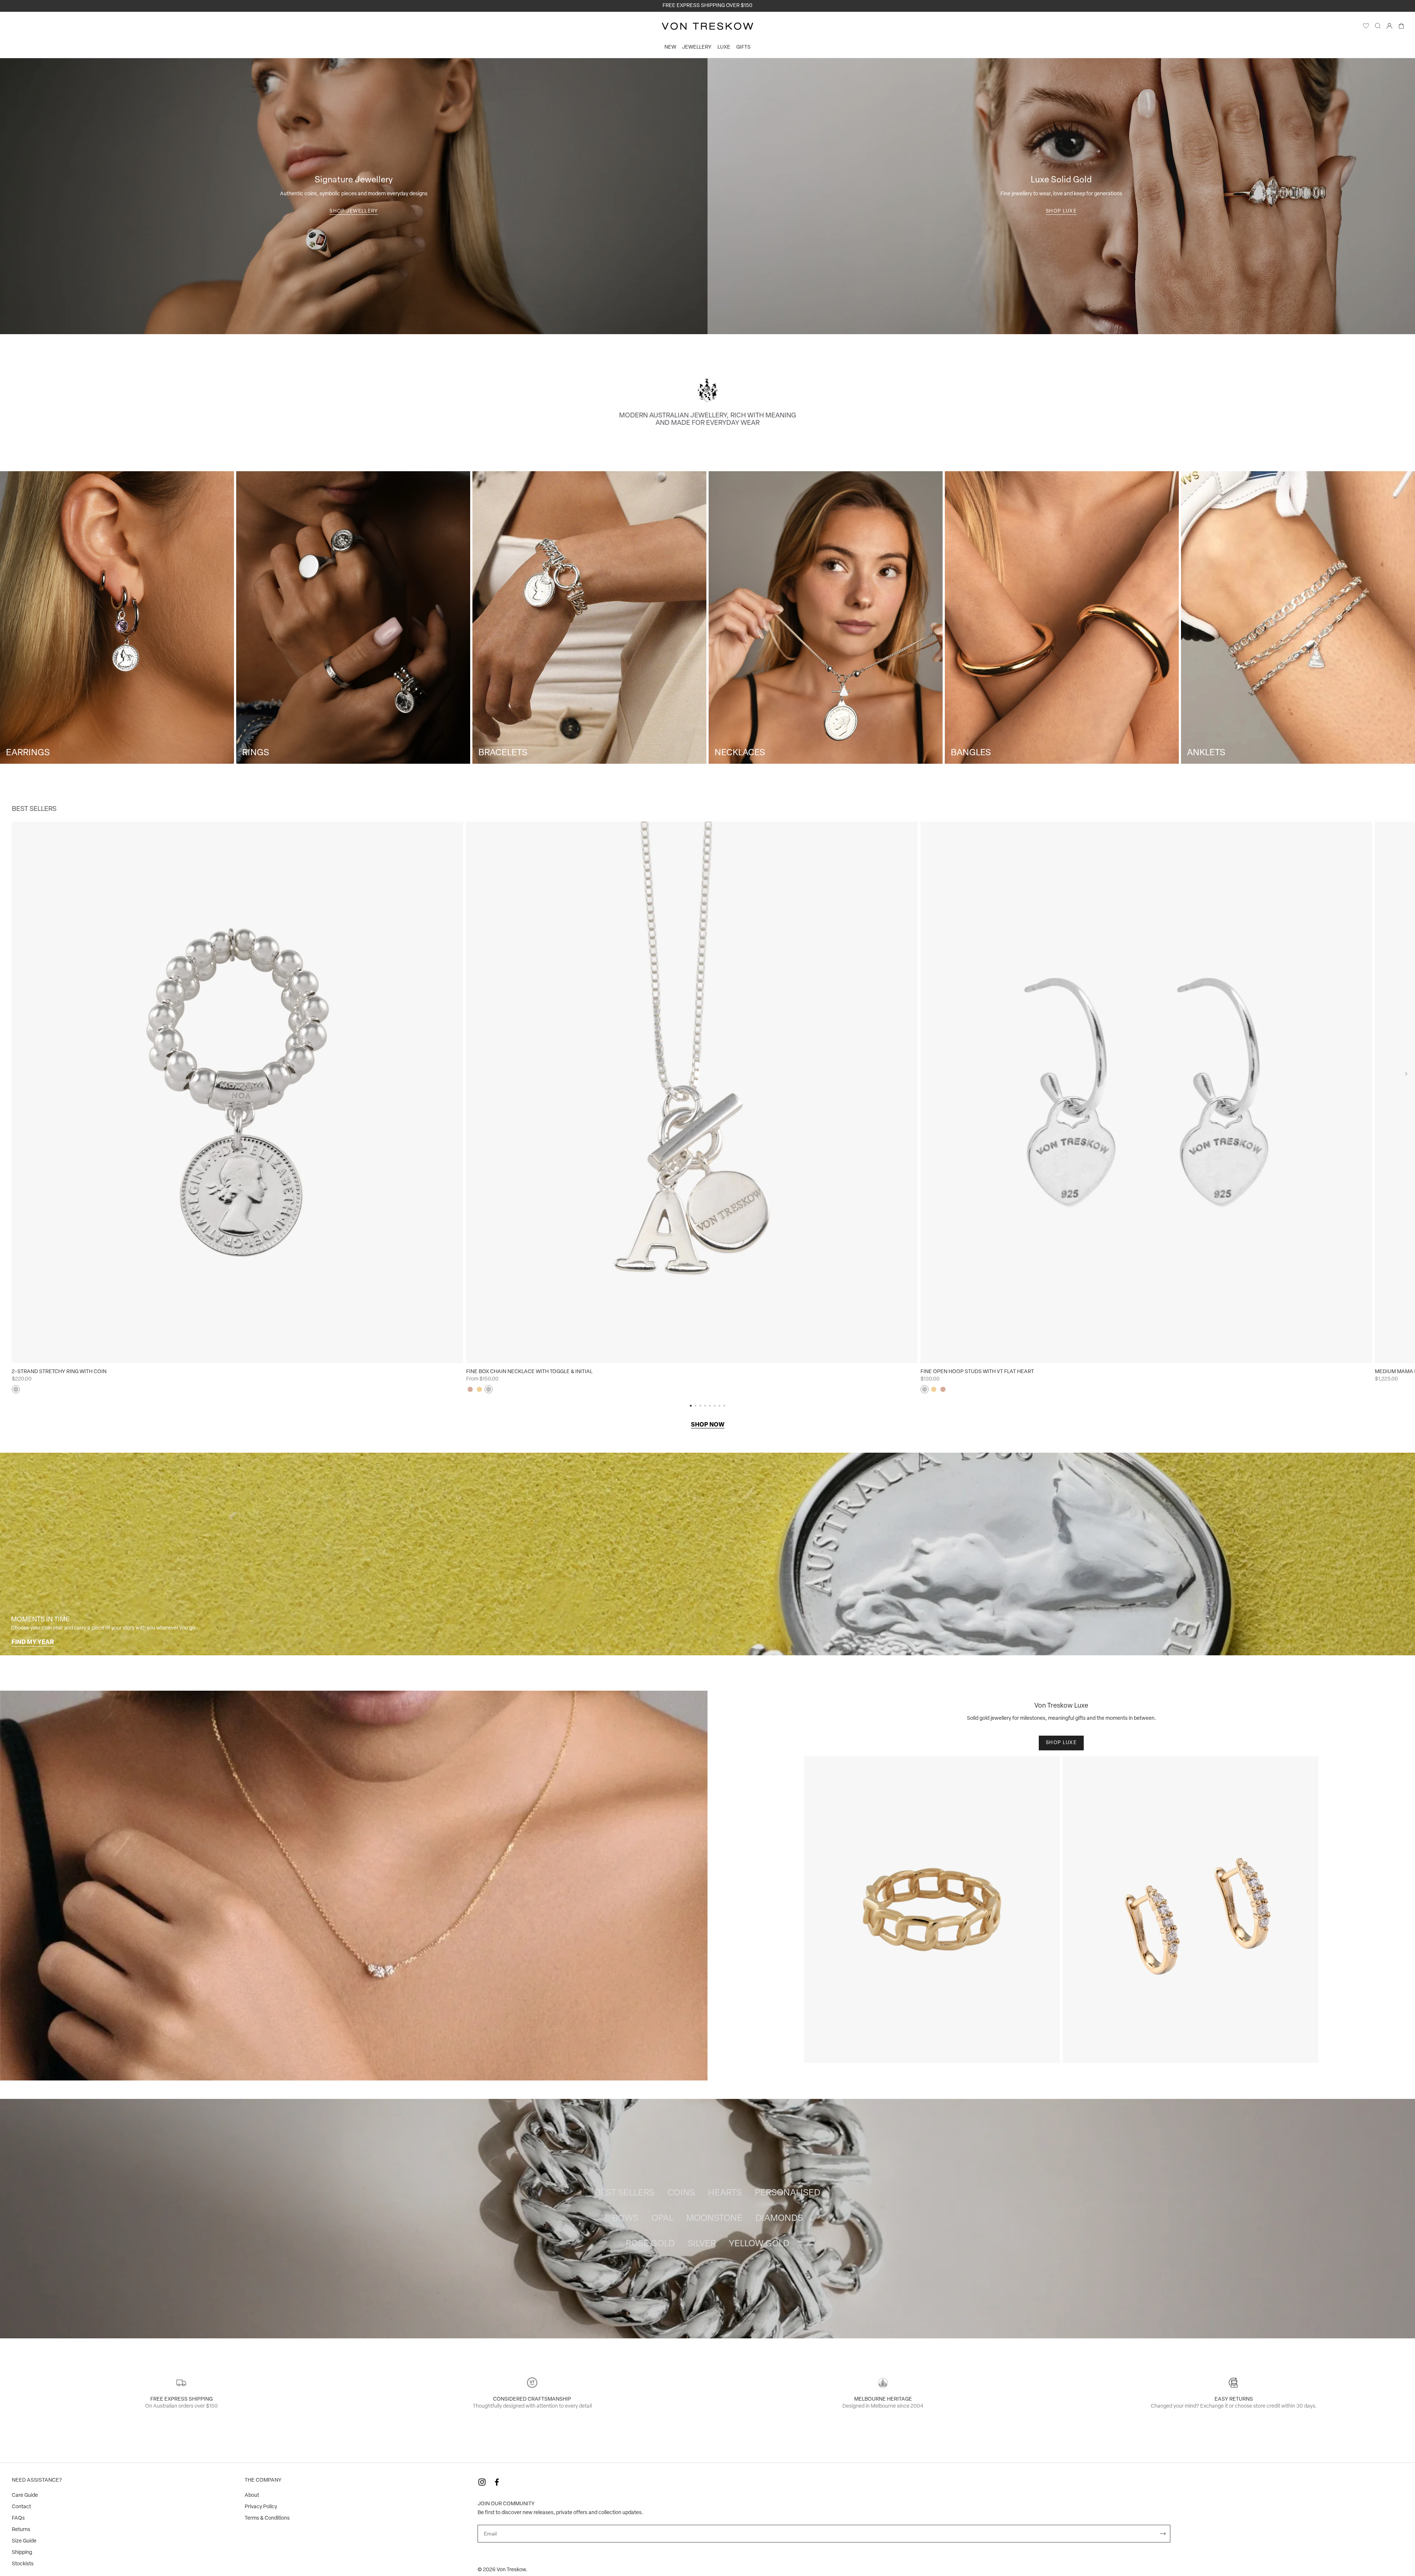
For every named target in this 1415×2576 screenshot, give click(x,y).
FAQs (18, 2518)
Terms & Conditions (267, 2518)
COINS (681, 2193)
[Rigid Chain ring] (932, 1910)
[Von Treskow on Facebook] (497, 2482)
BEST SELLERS (625, 2193)
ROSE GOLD (650, 2244)
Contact (21, 2507)
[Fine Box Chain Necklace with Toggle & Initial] (692, 1092)
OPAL (662, 2219)
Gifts (743, 47)
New (670, 47)
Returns (21, 2530)
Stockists (23, 2564)
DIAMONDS (779, 2219)
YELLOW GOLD (759, 2244)
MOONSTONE (714, 2219)
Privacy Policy (261, 2507)
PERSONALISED (787, 2193)
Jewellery (697, 47)
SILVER (702, 2244)
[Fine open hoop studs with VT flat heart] (1146, 1092)
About (252, 2495)
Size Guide (24, 2541)
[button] (1406, 1074)
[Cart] (1401, 28)
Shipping (22, 2553)
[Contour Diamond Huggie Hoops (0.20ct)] (1191, 1910)
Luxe (724, 47)
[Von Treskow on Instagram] (482, 2482)
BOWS (625, 2219)
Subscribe (1163, 2534)
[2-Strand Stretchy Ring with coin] (237, 1092)
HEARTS (725, 2193)
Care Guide (25, 2495)
